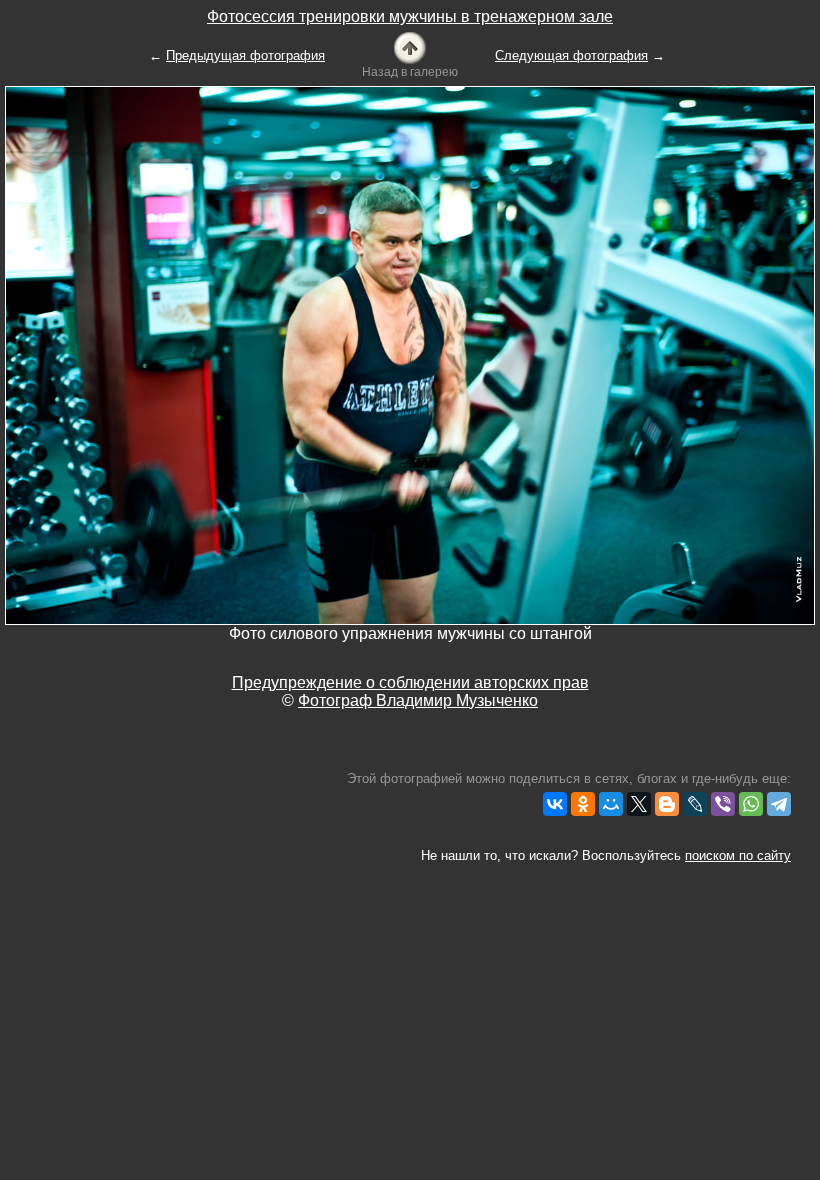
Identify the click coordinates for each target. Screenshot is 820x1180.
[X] (639, 804)
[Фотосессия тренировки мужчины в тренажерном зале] (410, 46)
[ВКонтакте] (555, 804)
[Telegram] (779, 804)
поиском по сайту (738, 855)
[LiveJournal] (695, 804)
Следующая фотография (571, 55)
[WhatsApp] (751, 804)
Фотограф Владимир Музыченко (418, 700)
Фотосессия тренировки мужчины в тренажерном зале (410, 16)
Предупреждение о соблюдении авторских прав (410, 682)
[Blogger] (667, 804)
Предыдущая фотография (245, 55)
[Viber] (723, 804)
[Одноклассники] (583, 804)
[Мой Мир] (611, 804)
